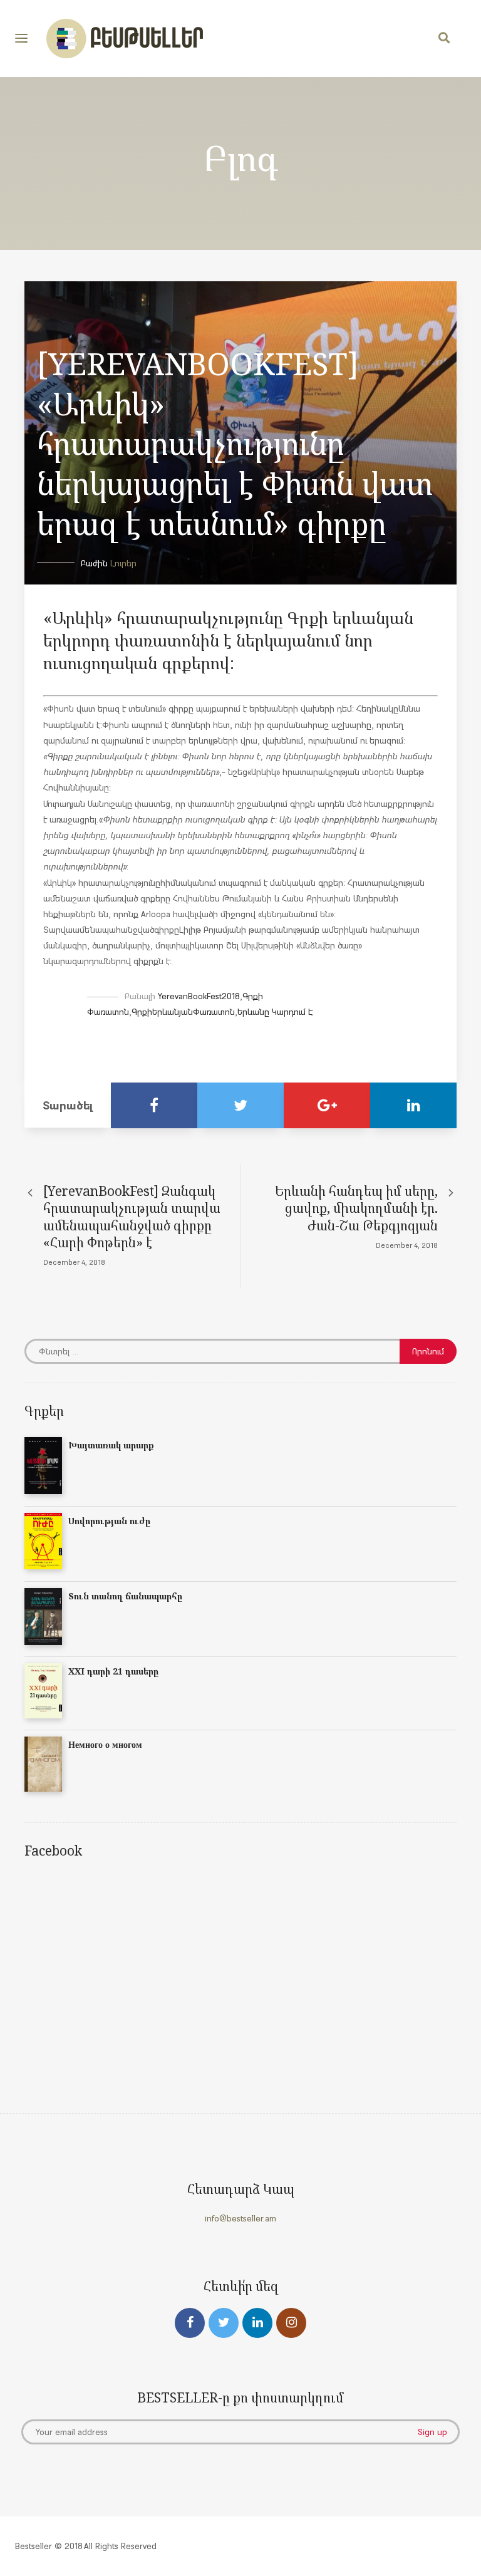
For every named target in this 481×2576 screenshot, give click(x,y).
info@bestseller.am (240, 2218)
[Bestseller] (125, 39)
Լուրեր (123, 563)
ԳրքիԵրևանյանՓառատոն (183, 1012)
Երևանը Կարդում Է (275, 1012)
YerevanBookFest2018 (199, 996)
